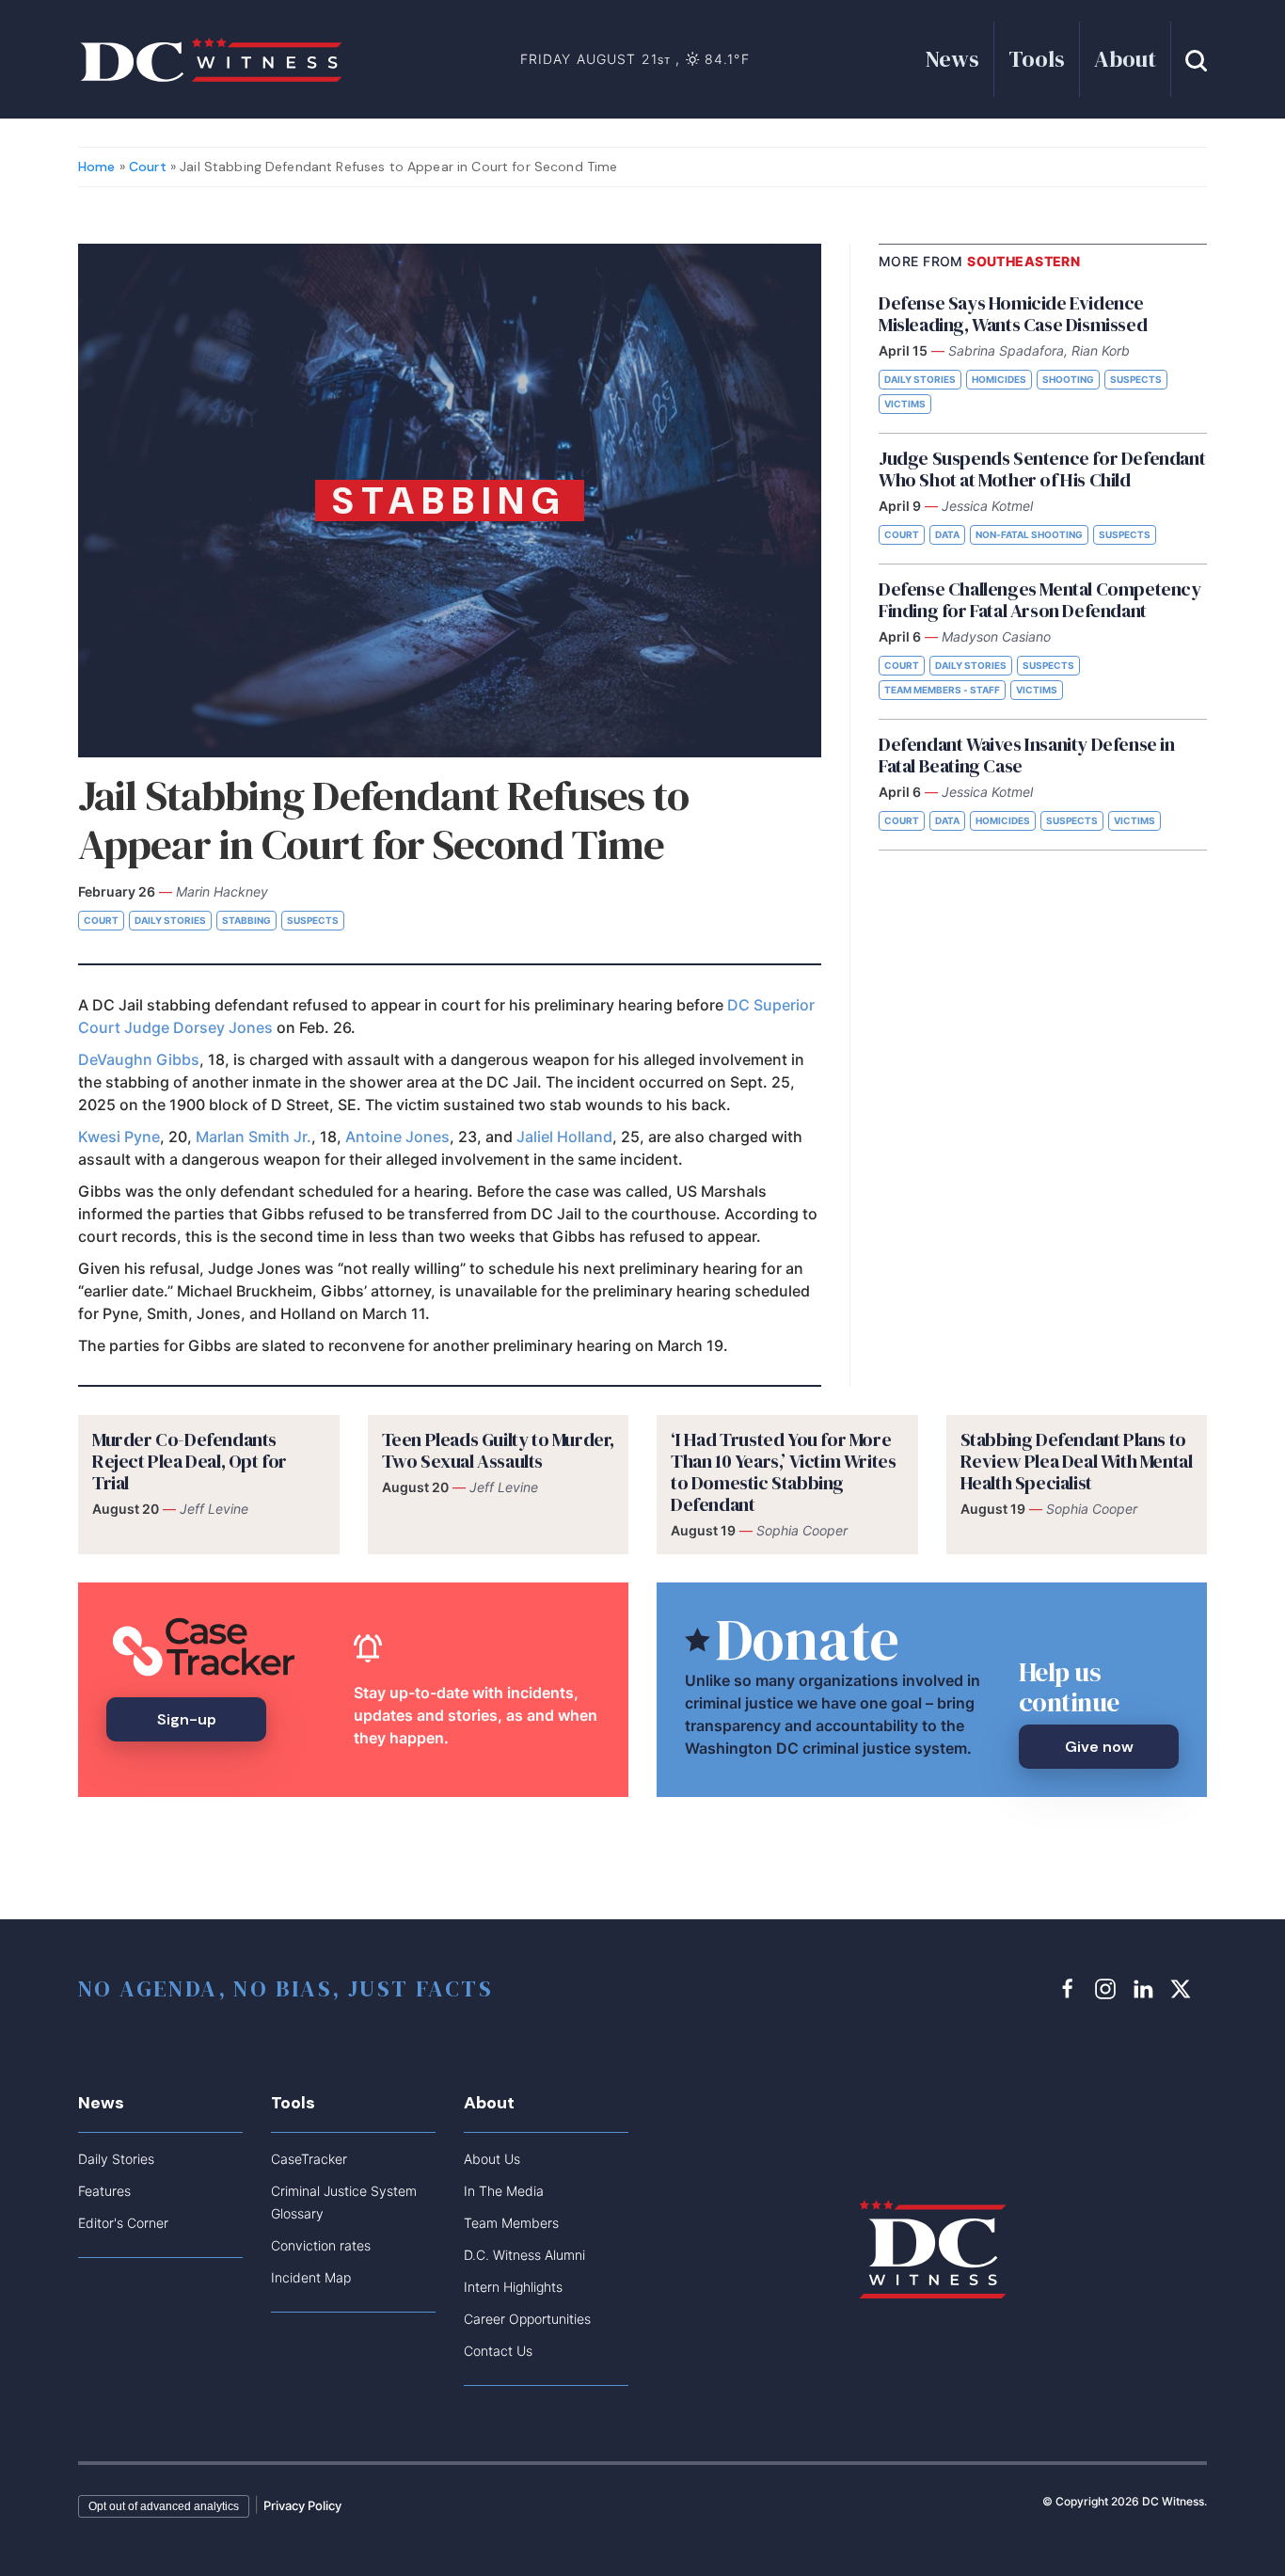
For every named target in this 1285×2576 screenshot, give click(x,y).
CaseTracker (309, 2159)
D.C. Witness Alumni (524, 2255)
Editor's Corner (123, 2223)
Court (148, 167)
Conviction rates (321, 2245)
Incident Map (311, 2277)
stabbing (246, 920)
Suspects (313, 920)
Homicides (999, 379)
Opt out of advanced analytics (164, 2506)
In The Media (504, 2191)
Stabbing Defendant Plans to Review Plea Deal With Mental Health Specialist (1077, 1461)
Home (97, 167)
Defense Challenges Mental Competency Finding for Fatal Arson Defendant (1040, 600)
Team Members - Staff (942, 690)
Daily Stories (170, 920)
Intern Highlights (513, 2287)
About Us (492, 2159)
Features (104, 2191)
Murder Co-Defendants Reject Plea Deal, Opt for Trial (190, 1461)
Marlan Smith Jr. (254, 1137)
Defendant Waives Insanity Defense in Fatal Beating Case (1027, 755)
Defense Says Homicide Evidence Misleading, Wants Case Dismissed (1013, 314)
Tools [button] (1037, 59)
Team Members (511, 2223)
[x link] (1183, 1988)
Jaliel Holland (564, 1137)
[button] (1196, 59)
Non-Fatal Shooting (1029, 534)
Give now (1099, 1747)
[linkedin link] (1146, 1988)
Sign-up (187, 1719)
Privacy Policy (302, 2505)
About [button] (1125, 59)
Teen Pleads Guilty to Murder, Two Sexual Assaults (498, 1450)
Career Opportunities (527, 2319)
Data (947, 534)
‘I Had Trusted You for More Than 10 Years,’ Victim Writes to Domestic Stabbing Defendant (783, 1472)
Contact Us (498, 2351)
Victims (905, 404)
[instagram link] (1108, 1988)
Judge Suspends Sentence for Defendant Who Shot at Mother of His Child (1042, 469)
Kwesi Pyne (119, 1137)
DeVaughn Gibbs (139, 1059)
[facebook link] (1071, 1988)
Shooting (1068, 379)
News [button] (952, 59)
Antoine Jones (397, 1137)
